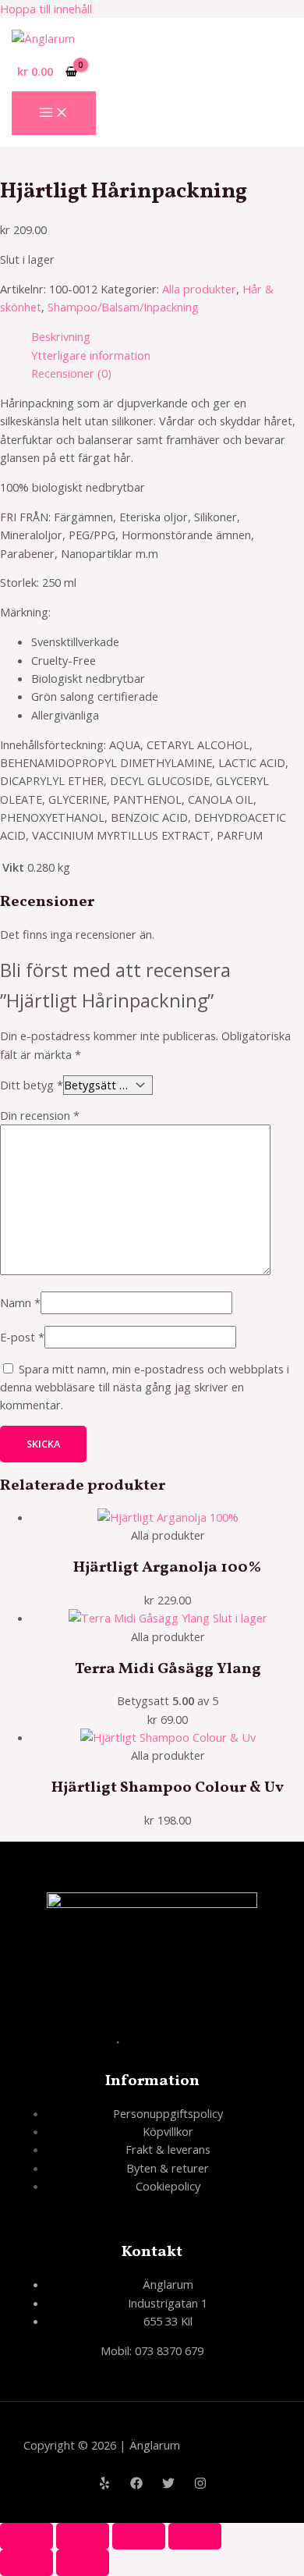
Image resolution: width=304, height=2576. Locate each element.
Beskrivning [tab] (61, 336)
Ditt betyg (32, 1085)
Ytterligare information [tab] (91, 355)
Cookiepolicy (168, 2186)
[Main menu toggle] (54, 113)
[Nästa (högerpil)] (83, 2563)
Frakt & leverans (168, 2149)
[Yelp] (104, 2485)
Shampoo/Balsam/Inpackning (123, 307)
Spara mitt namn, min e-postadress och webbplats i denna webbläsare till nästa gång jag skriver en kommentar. (145, 1387)
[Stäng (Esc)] (195, 2536)
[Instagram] (200, 2485)
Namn (20, 1302)
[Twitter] (168, 2485)
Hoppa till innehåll (46, 9)
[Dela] (139, 2536)
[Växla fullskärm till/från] (83, 2536)
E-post (22, 1337)
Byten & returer (168, 2168)
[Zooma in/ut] (27, 2536)
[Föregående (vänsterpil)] (27, 2563)
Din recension (40, 1115)
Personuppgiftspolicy (168, 2113)
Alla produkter (199, 289)
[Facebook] (136, 2485)
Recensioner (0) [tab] (71, 373)
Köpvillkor (168, 2131)
